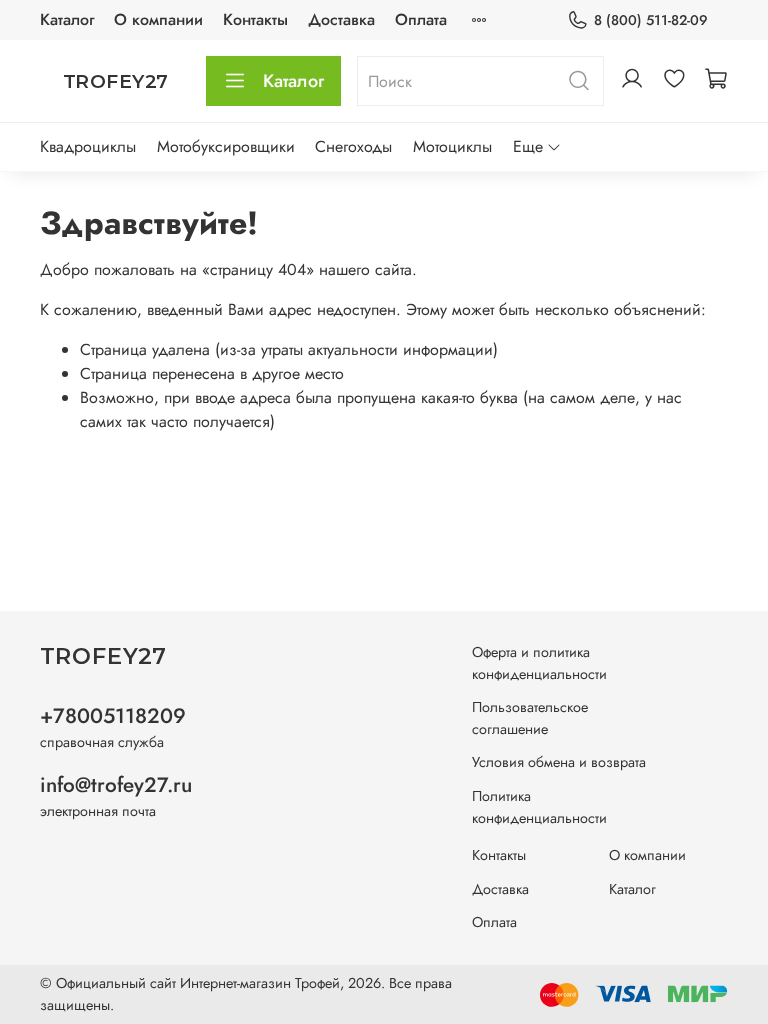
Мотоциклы (452, 146)
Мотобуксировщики (226, 146)
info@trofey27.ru (116, 785)
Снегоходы (353, 146)
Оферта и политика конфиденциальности (539, 663)
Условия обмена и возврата (559, 762)
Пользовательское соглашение (530, 718)
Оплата (421, 19)
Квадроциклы (88, 146)
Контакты (255, 19)
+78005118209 (113, 716)
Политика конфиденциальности (539, 807)
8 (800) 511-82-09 (651, 20)
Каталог (67, 19)
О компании (158, 19)
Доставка (341, 19)
